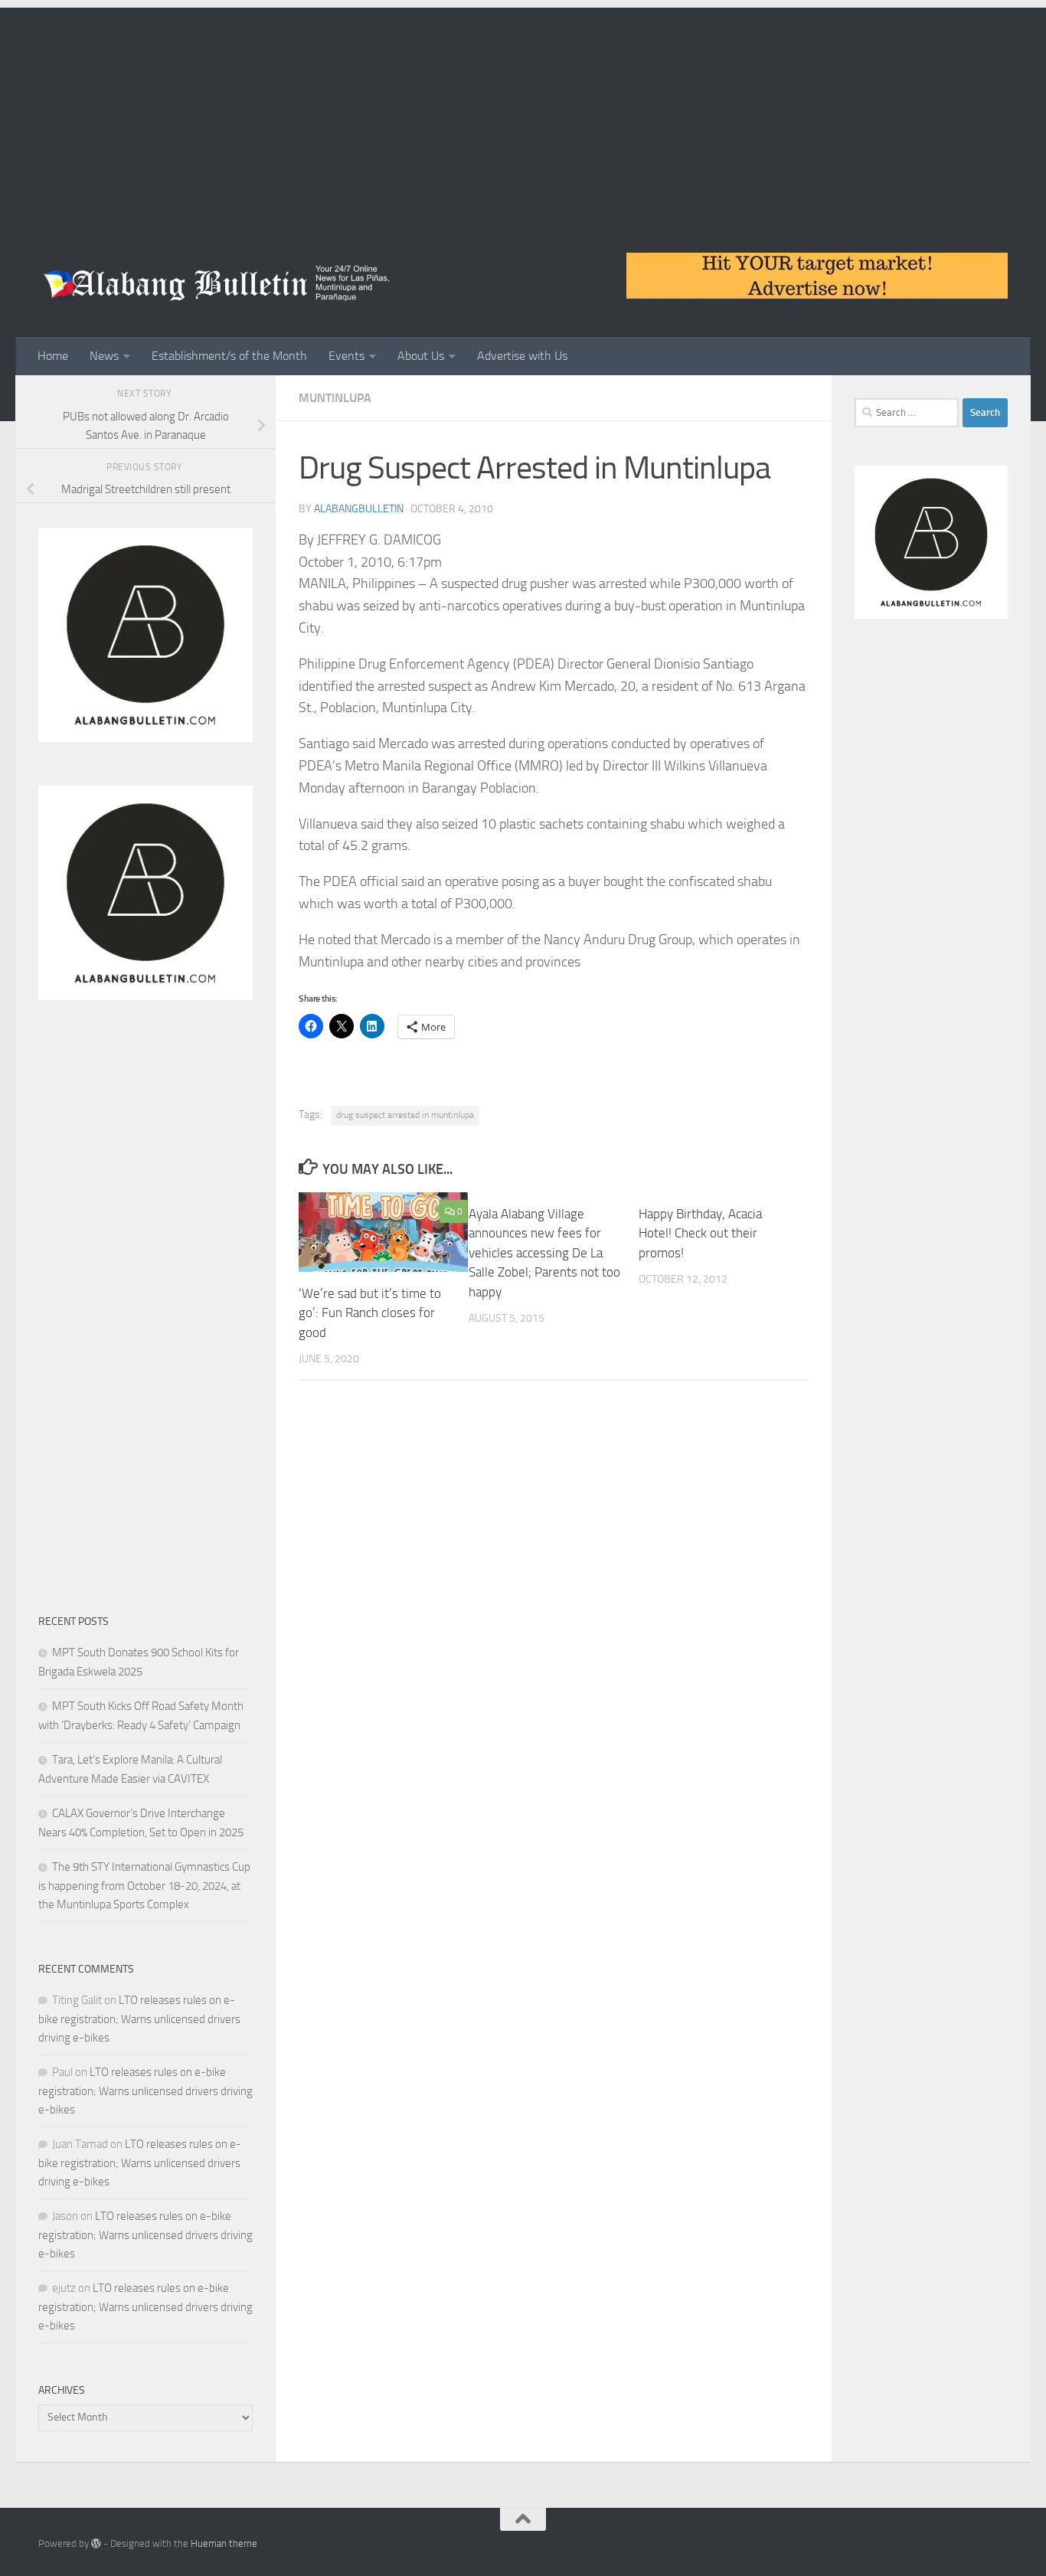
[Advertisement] (523, 115)
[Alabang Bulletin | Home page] (217, 283)
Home (53, 356)
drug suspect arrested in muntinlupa (405, 1115)
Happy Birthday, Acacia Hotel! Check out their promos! (700, 1233)
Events (346, 356)
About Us (421, 356)
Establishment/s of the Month (229, 356)
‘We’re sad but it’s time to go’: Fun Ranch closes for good (370, 1313)
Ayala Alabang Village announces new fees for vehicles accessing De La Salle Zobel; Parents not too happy (544, 1253)
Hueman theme (224, 2543)
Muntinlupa (335, 398)
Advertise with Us (522, 356)
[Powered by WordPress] (96, 2543)
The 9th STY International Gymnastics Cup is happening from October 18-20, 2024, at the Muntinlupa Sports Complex (144, 1886)
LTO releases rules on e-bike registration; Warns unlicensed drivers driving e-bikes (139, 2019)
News (104, 356)
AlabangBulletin (359, 509)
